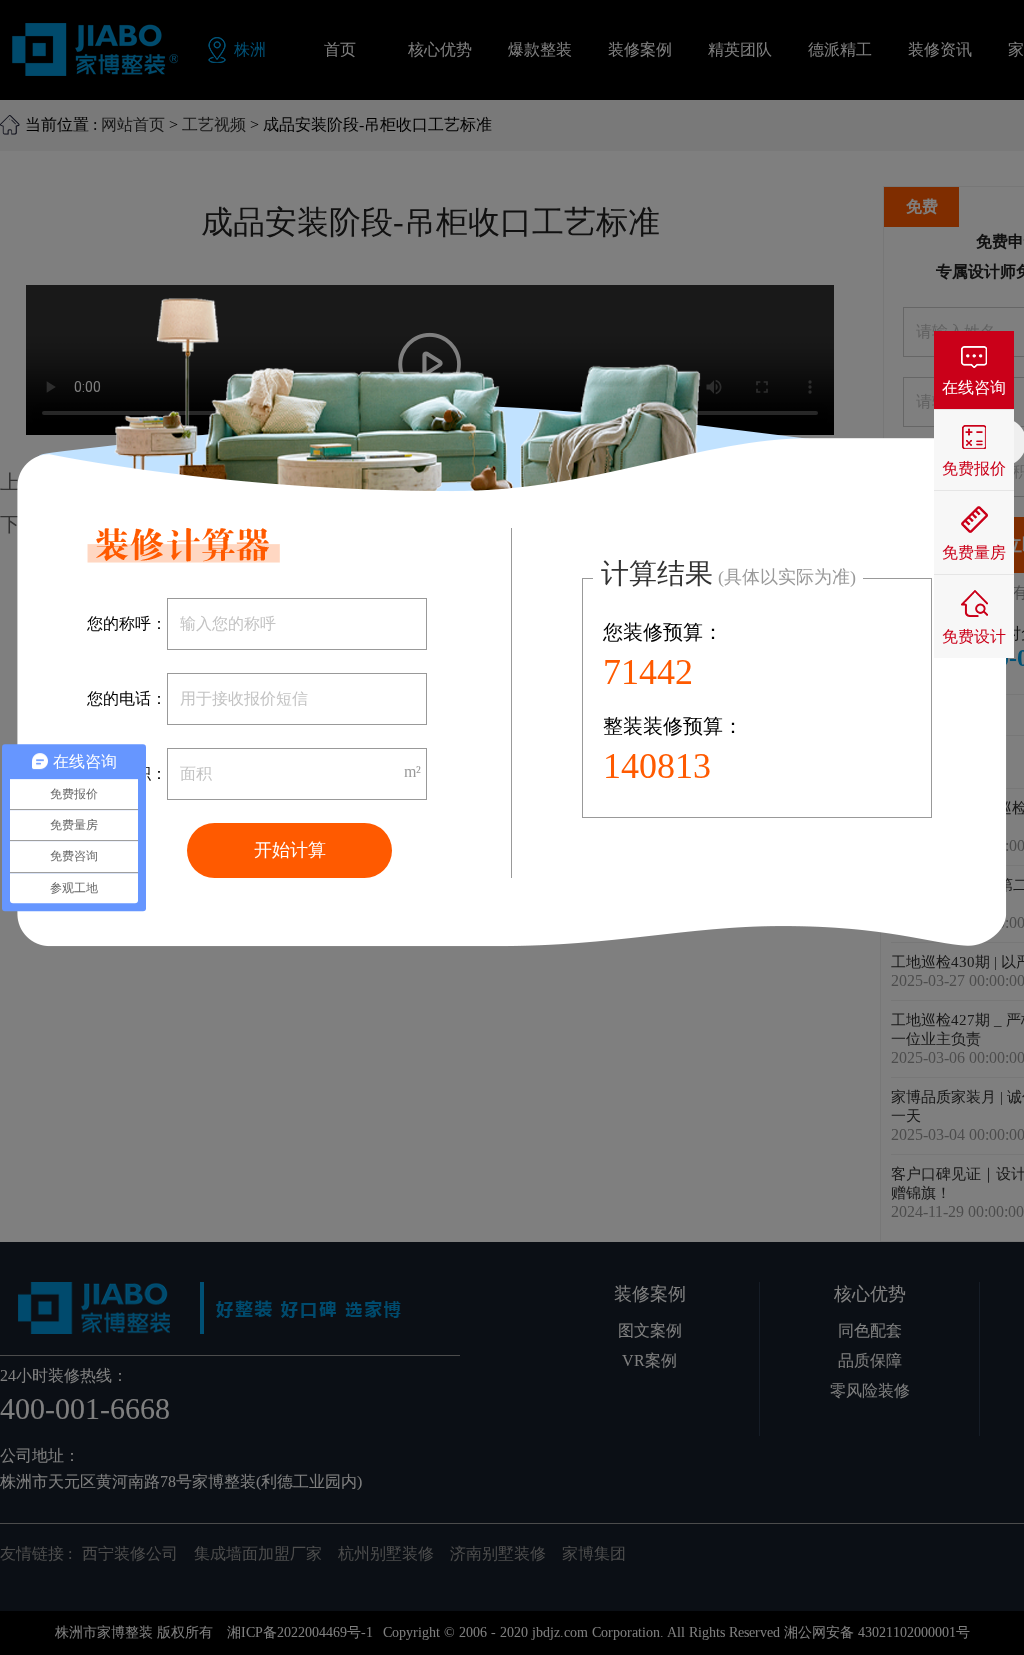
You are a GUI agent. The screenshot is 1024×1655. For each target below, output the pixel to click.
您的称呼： (127, 623)
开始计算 (290, 850)
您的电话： (127, 698)
